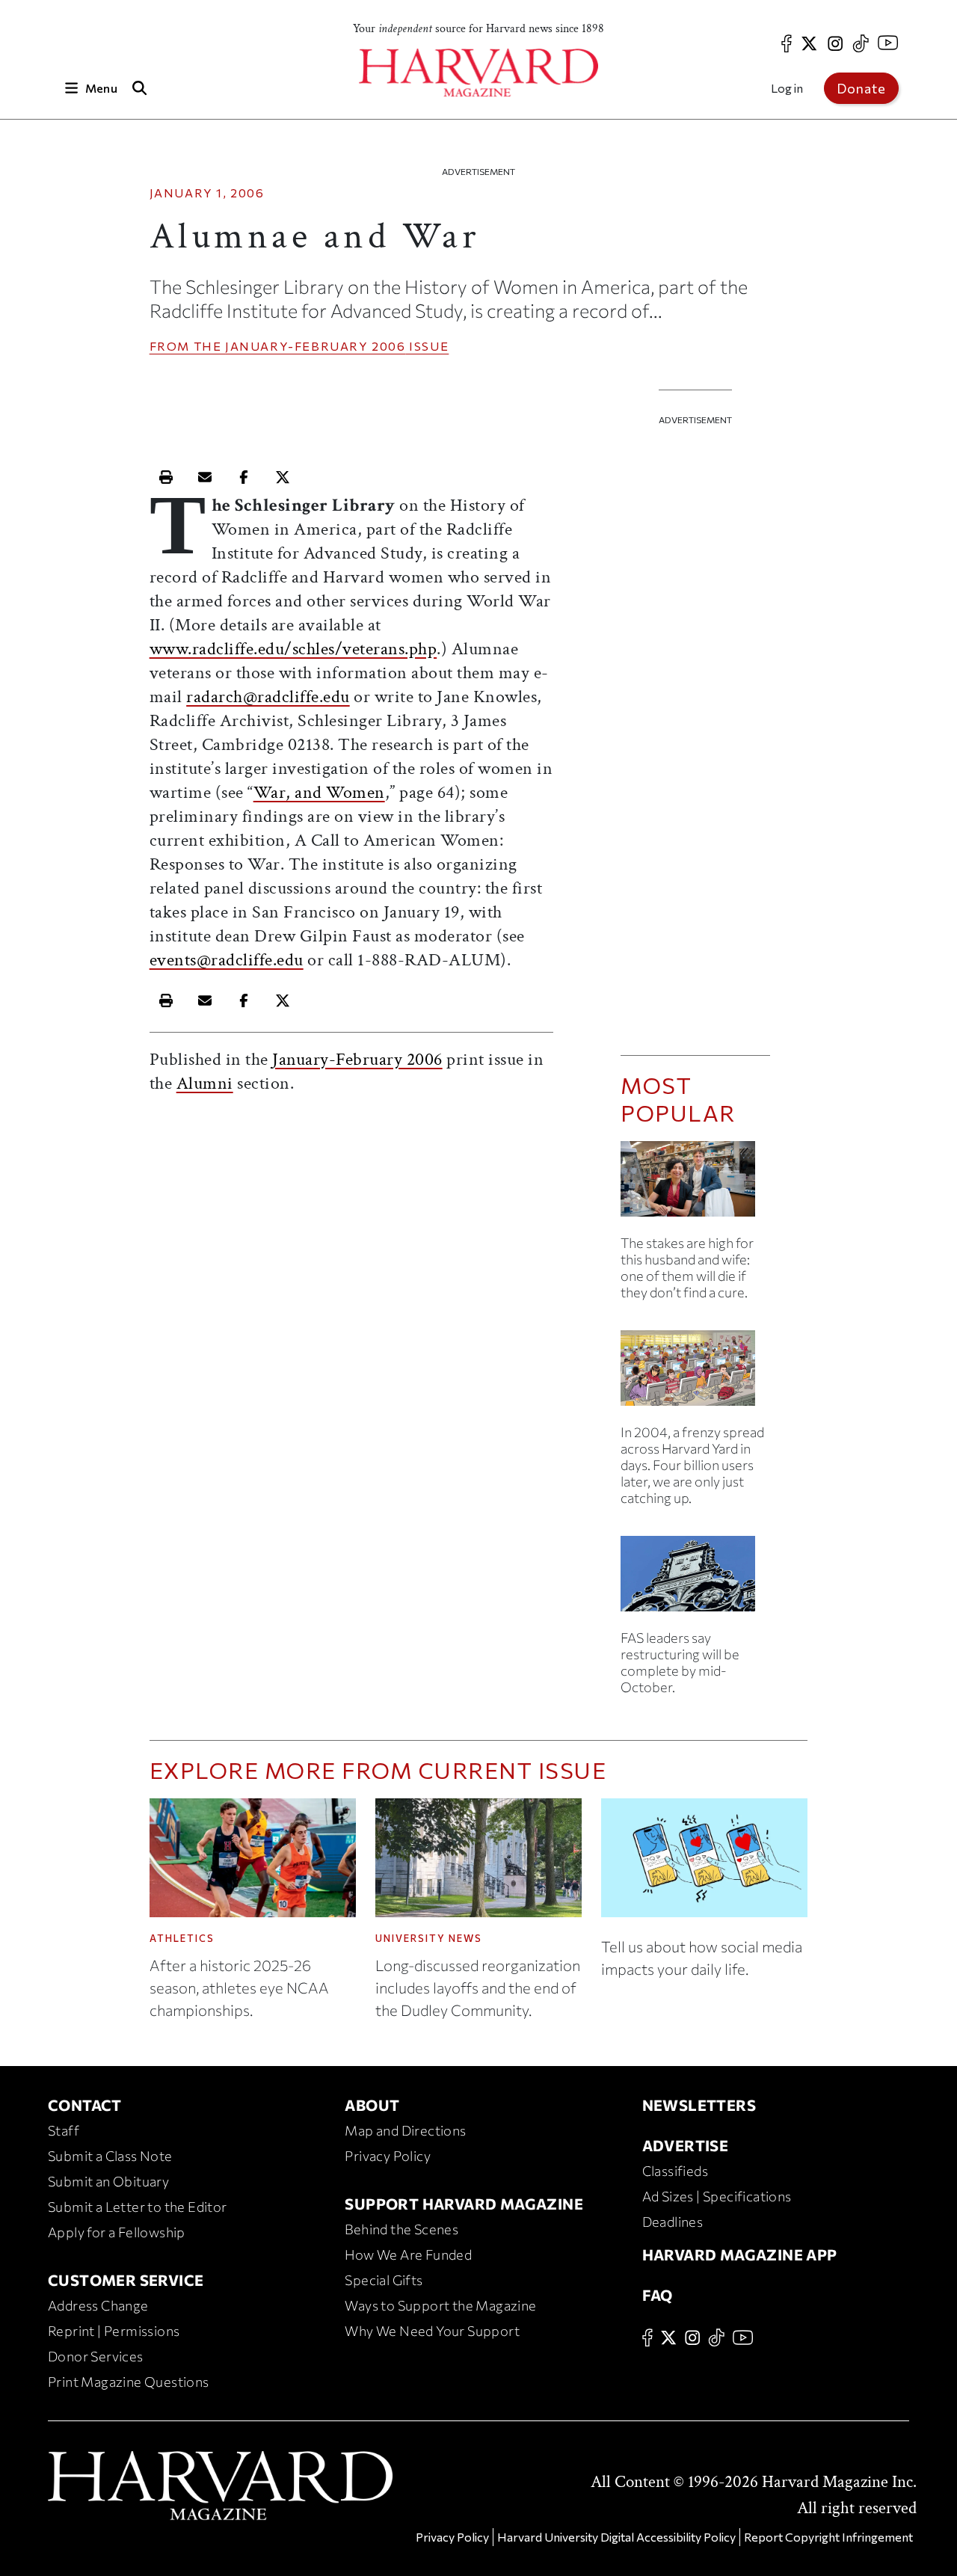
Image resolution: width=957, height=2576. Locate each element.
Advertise (686, 2145)
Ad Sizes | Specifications (717, 2196)
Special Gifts (384, 2280)
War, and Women (319, 792)
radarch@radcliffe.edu (268, 697)
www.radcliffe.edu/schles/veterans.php (293, 649)
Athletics (182, 1938)
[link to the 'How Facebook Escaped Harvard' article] (695, 1374)
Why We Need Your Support (432, 2331)
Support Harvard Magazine (464, 2204)
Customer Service (126, 2280)
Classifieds (675, 2171)
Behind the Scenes (401, 2229)
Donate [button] (861, 88)
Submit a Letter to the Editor (138, 2207)
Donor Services (96, 2356)
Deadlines (673, 2222)
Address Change (98, 2305)
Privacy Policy (388, 2156)
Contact (85, 2105)
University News (429, 1938)
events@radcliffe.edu (227, 960)
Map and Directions (405, 2130)
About (372, 2105)
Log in (787, 88)
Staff (64, 2130)
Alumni (205, 1083)
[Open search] (140, 88)
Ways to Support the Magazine (440, 2305)
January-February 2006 (316, 346)
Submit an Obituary (108, 2181)
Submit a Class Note (110, 2156)
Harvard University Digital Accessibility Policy (616, 2537)
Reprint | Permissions (114, 2331)
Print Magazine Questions (129, 2382)
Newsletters (699, 2105)
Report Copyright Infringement (828, 2537)
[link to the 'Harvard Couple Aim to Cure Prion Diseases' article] (695, 1185)
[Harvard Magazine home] (478, 73)
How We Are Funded (408, 2254)
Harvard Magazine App (740, 2254)
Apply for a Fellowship (117, 2232)
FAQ (658, 2295)
